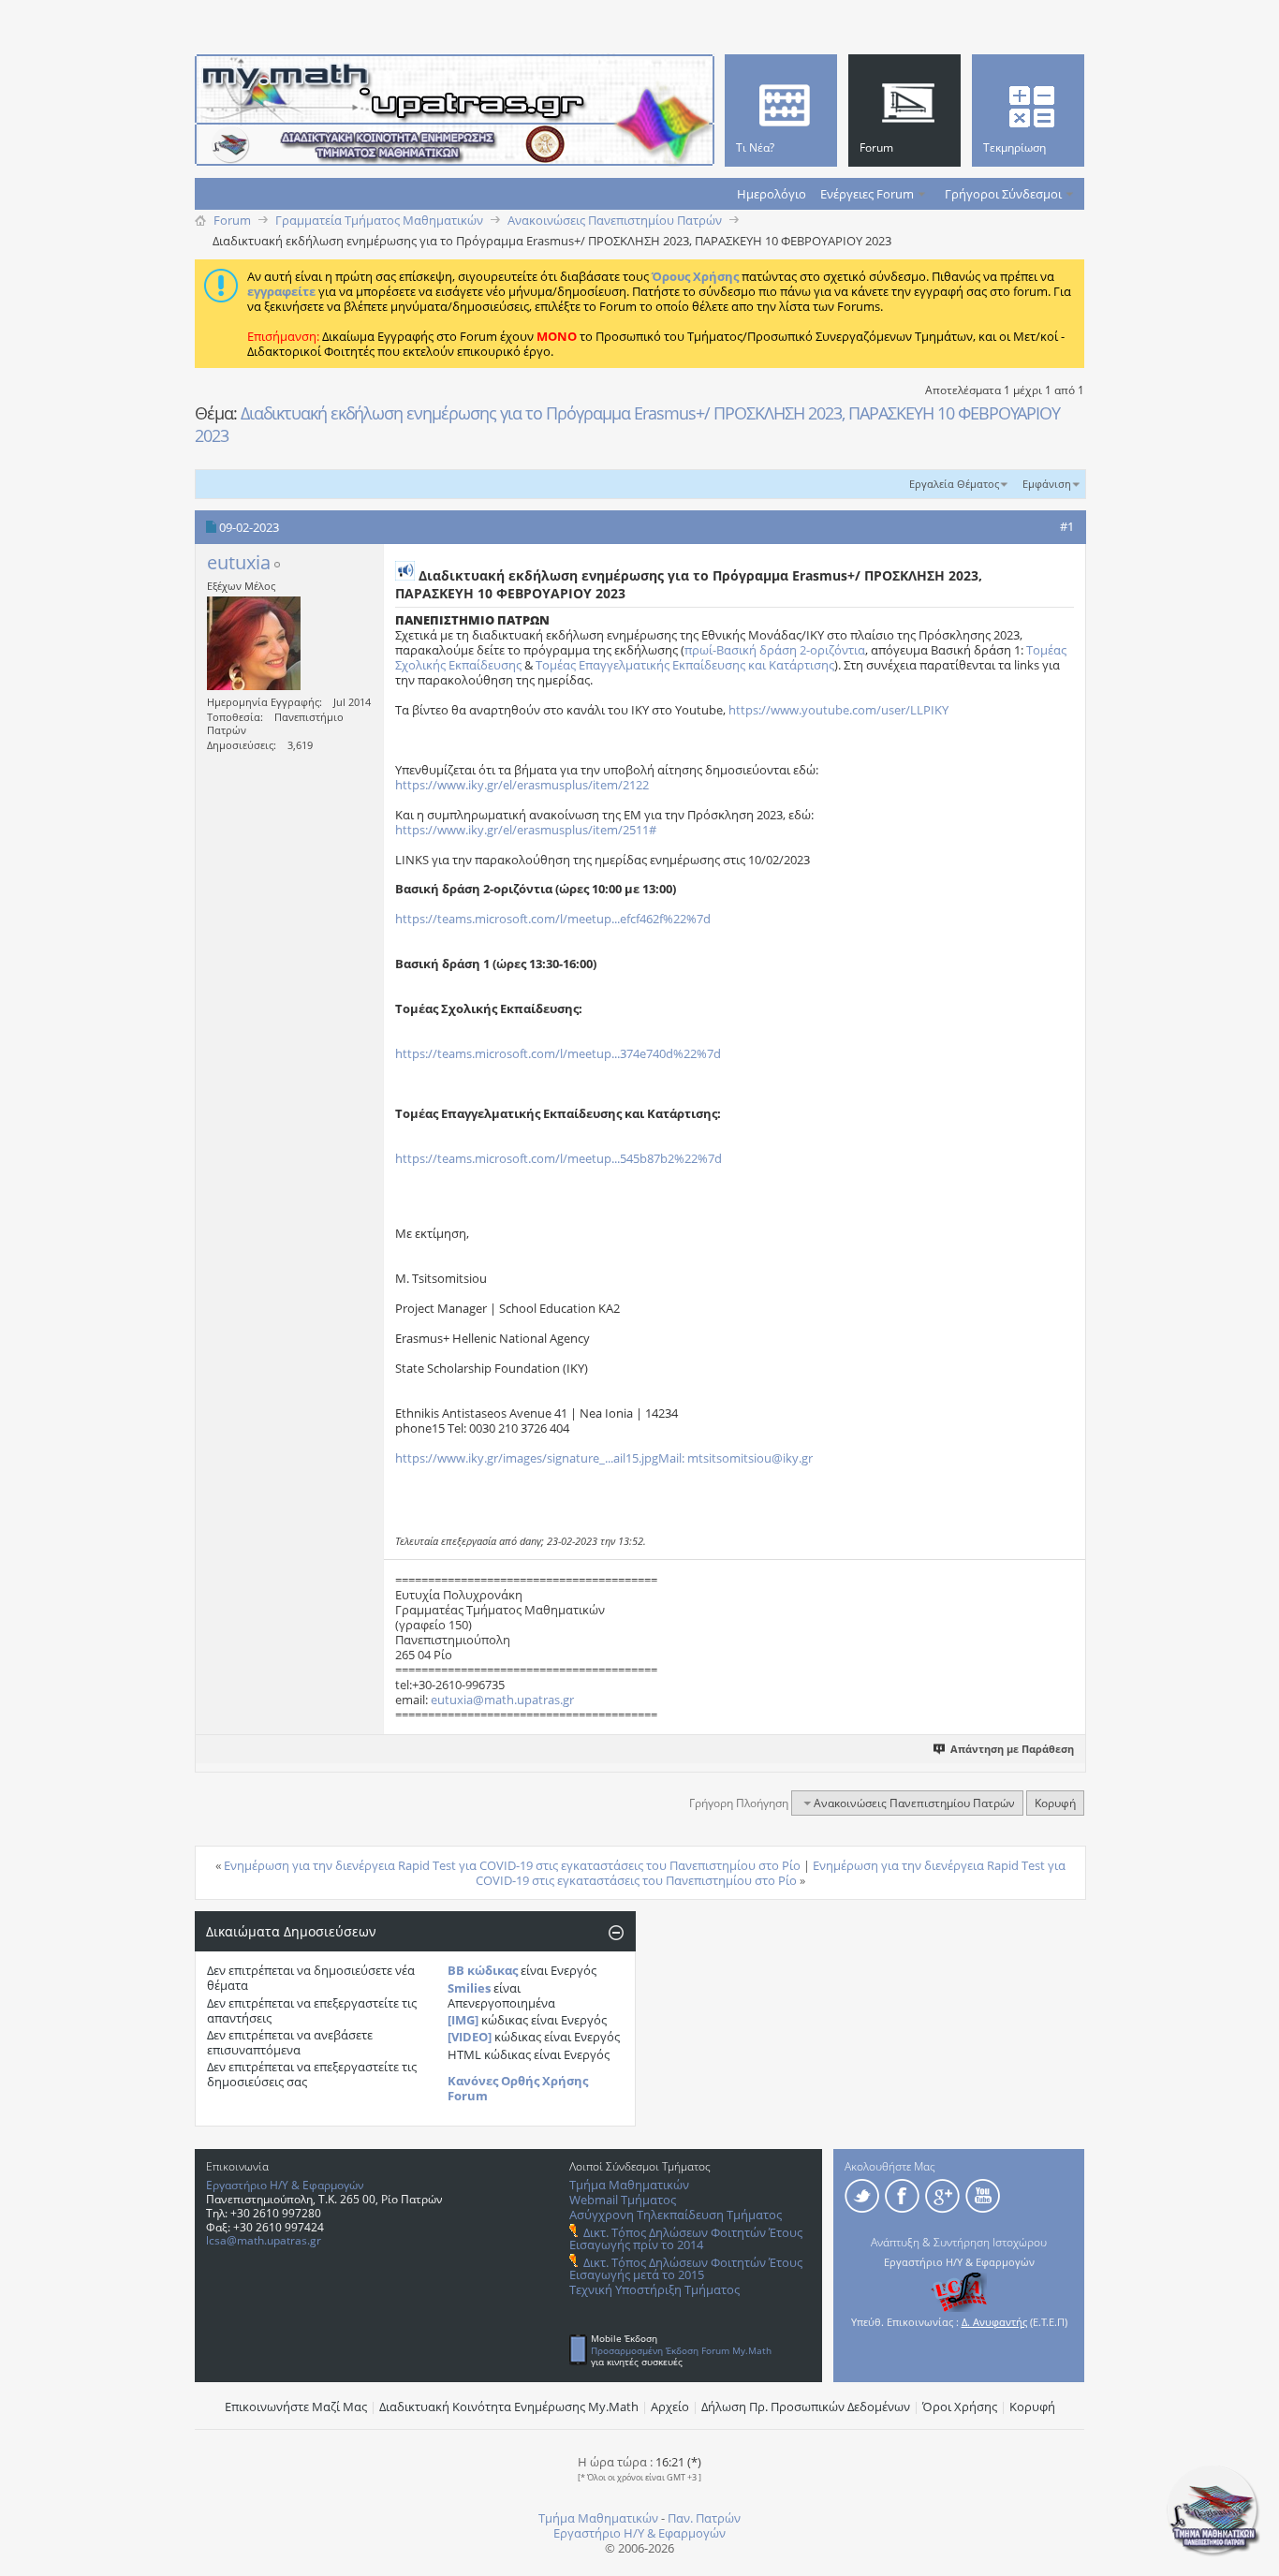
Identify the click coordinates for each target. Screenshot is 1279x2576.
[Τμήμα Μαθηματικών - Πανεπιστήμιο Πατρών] (1213, 2553)
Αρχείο (670, 2407)
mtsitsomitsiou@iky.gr (750, 1458)
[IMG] (463, 2020)
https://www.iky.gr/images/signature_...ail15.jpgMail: (540, 1458)
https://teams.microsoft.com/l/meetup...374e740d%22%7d (558, 1053)
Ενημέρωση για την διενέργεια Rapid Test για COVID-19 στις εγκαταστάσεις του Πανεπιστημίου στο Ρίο (512, 1865)
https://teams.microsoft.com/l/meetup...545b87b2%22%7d (559, 1158)
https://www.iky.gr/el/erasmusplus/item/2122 (522, 785)
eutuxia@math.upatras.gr (502, 1700)
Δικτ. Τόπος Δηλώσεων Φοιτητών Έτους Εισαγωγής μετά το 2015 (686, 2268)
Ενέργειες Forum (867, 194)
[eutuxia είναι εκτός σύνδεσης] (254, 643)
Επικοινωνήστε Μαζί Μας (296, 2407)
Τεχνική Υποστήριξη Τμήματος (654, 2289)
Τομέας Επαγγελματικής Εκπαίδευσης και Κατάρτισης (685, 665)
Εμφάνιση (1047, 484)
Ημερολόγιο (772, 194)
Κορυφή (1055, 1803)
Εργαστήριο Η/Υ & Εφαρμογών (285, 2185)
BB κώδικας (483, 1970)
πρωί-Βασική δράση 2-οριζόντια (775, 650)
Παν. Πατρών (704, 2518)
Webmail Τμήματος (623, 2200)
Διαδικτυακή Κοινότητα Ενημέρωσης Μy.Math (509, 2407)
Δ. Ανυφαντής (994, 2322)
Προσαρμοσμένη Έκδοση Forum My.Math (681, 2350)
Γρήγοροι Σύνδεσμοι (1003, 194)
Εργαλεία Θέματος (954, 484)
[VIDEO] (470, 2037)
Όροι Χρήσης (960, 2407)
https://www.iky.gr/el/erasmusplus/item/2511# (526, 830)
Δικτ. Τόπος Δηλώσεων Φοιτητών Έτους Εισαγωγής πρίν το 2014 (686, 2238)
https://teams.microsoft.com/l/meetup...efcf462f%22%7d (553, 919)
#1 (1067, 526)
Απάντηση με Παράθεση (1012, 1749)
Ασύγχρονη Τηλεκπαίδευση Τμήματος (676, 2215)
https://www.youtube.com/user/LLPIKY (838, 710)
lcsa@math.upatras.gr (264, 2240)
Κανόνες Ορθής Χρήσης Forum (518, 2088)
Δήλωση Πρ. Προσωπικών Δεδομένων (806, 2407)
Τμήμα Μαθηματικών (629, 2185)
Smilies (469, 1988)
